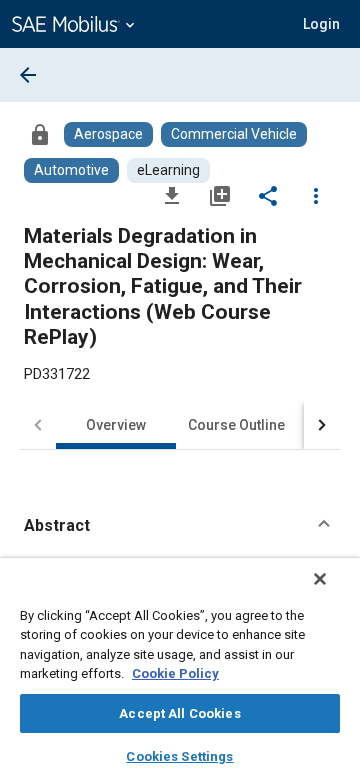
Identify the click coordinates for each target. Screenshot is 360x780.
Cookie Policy (175, 673)
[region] (180, 669)
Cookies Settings (179, 756)
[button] (180, 526)
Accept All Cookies (179, 713)
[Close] (320, 579)
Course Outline (236, 425)
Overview (116, 425)
